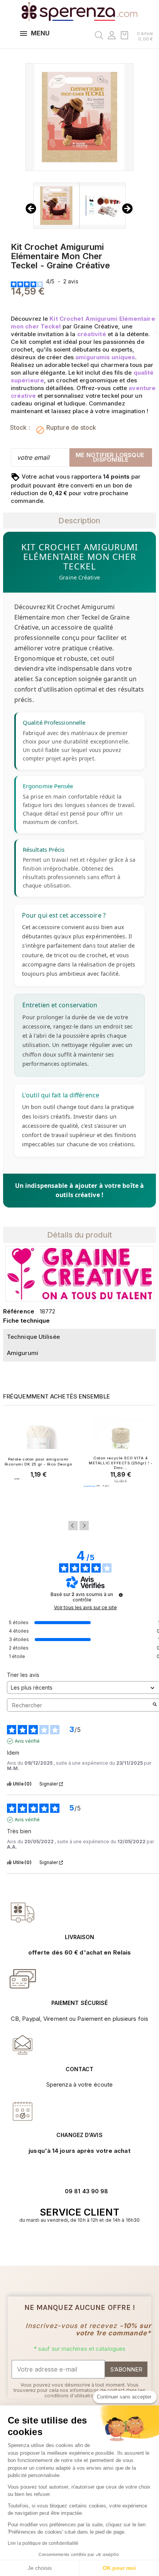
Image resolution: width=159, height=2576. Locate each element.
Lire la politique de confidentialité (43, 2543)
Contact (79, 2069)
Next (84, 1526)
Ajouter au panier (39, 1494)
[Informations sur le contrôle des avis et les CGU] (121, 1595)
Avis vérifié (27, 1741)
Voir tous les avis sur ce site (85, 1608)
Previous (73, 1526)
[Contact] (23, 1913)
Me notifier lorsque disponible (111, 457)
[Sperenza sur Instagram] (84, 2244)
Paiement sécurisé (80, 2003)
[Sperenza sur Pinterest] (92, 2244)
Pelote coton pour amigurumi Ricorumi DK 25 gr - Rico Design (39, 1461)
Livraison (80, 1937)
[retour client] (23, 2111)
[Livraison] (23, 1979)
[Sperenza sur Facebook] (75, 2244)
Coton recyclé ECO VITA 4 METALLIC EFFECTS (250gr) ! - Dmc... (121, 1463)
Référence (19, 1311)
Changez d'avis (79, 2135)
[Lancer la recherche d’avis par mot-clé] (155, 1705)
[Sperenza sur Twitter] (67, 2244)
